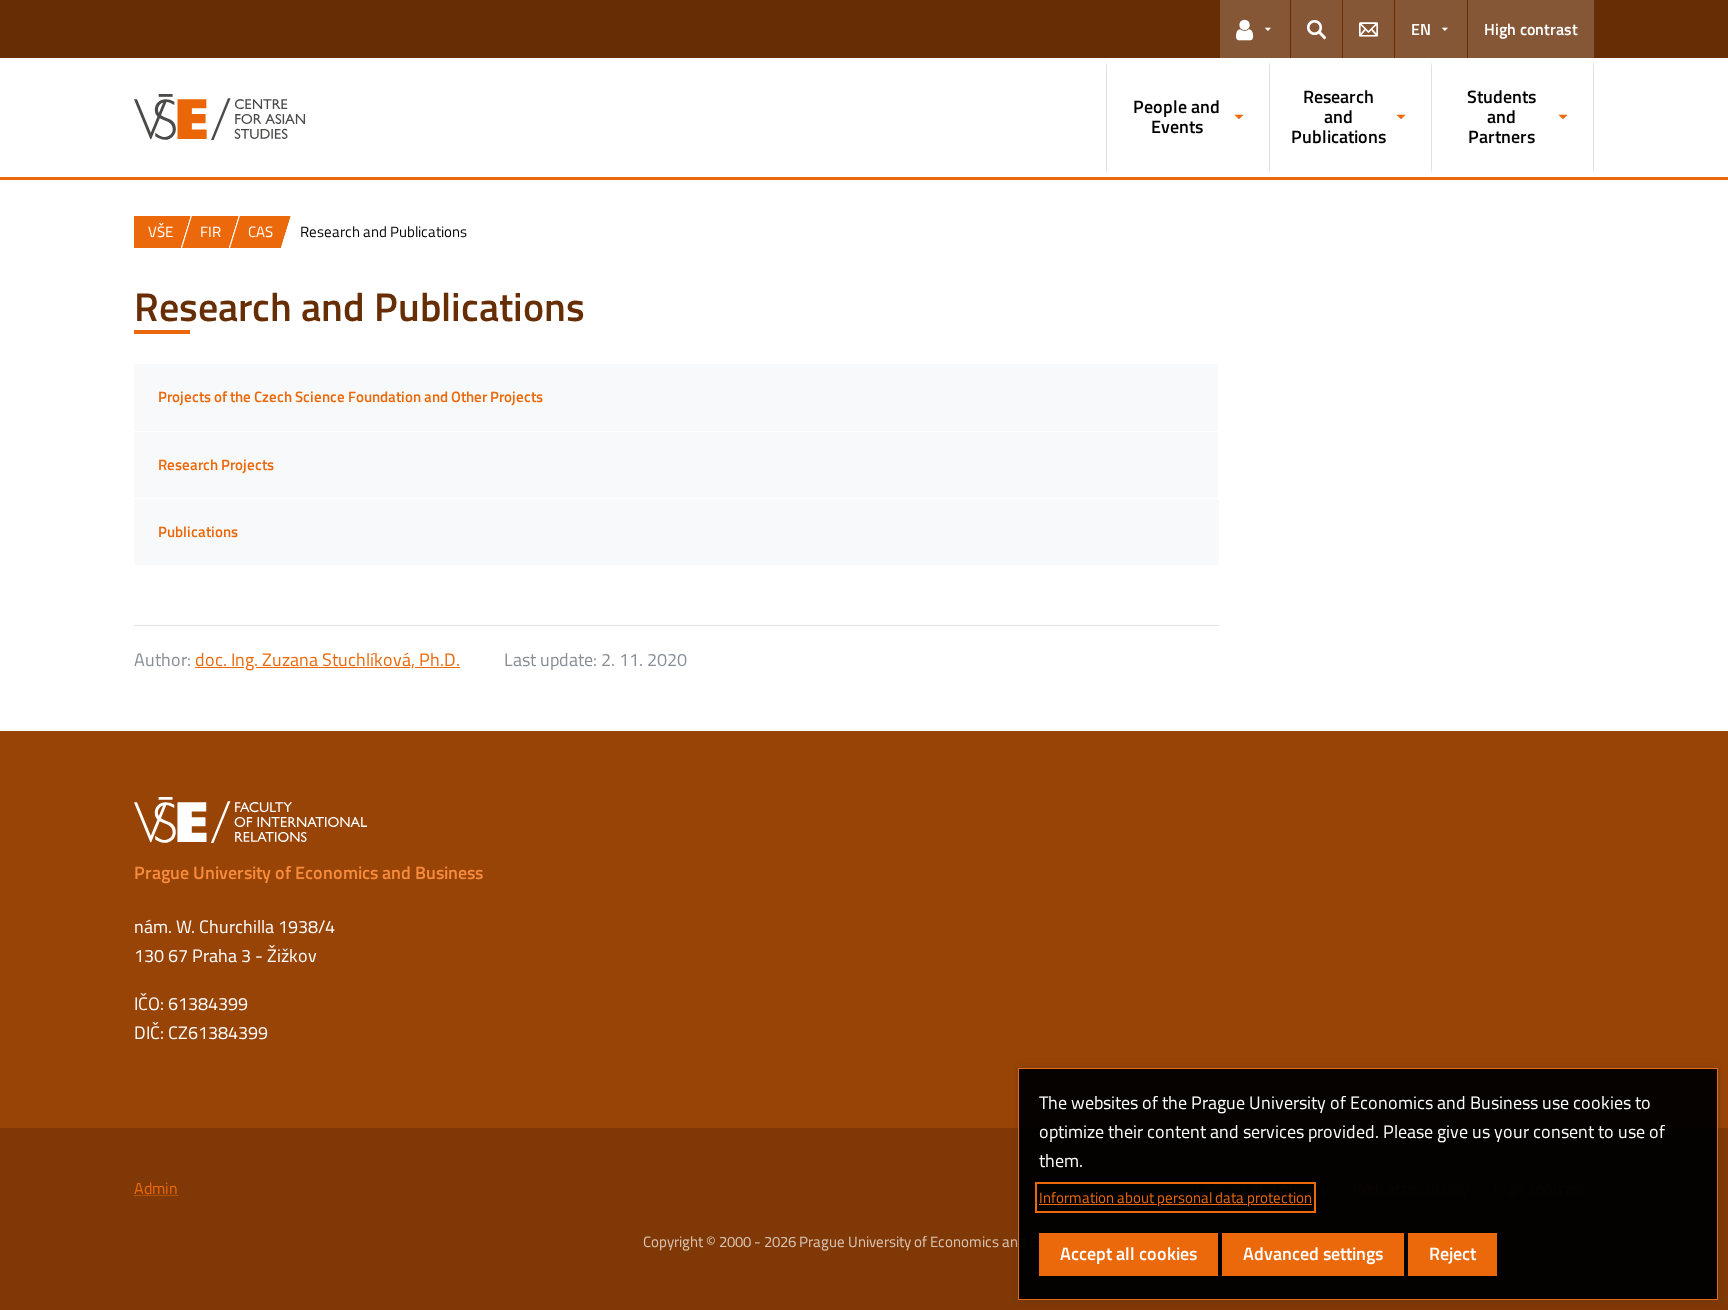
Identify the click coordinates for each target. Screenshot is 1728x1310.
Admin (156, 1188)
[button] (1255, 29)
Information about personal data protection (1175, 1197)
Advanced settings (1313, 1253)
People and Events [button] (1176, 116)
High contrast (1531, 29)
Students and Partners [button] (1501, 116)
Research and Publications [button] (1338, 116)
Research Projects (216, 464)
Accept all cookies (1128, 1253)
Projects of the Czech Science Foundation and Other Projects (350, 396)
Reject (1452, 1253)
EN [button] (1421, 29)
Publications (198, 531)
